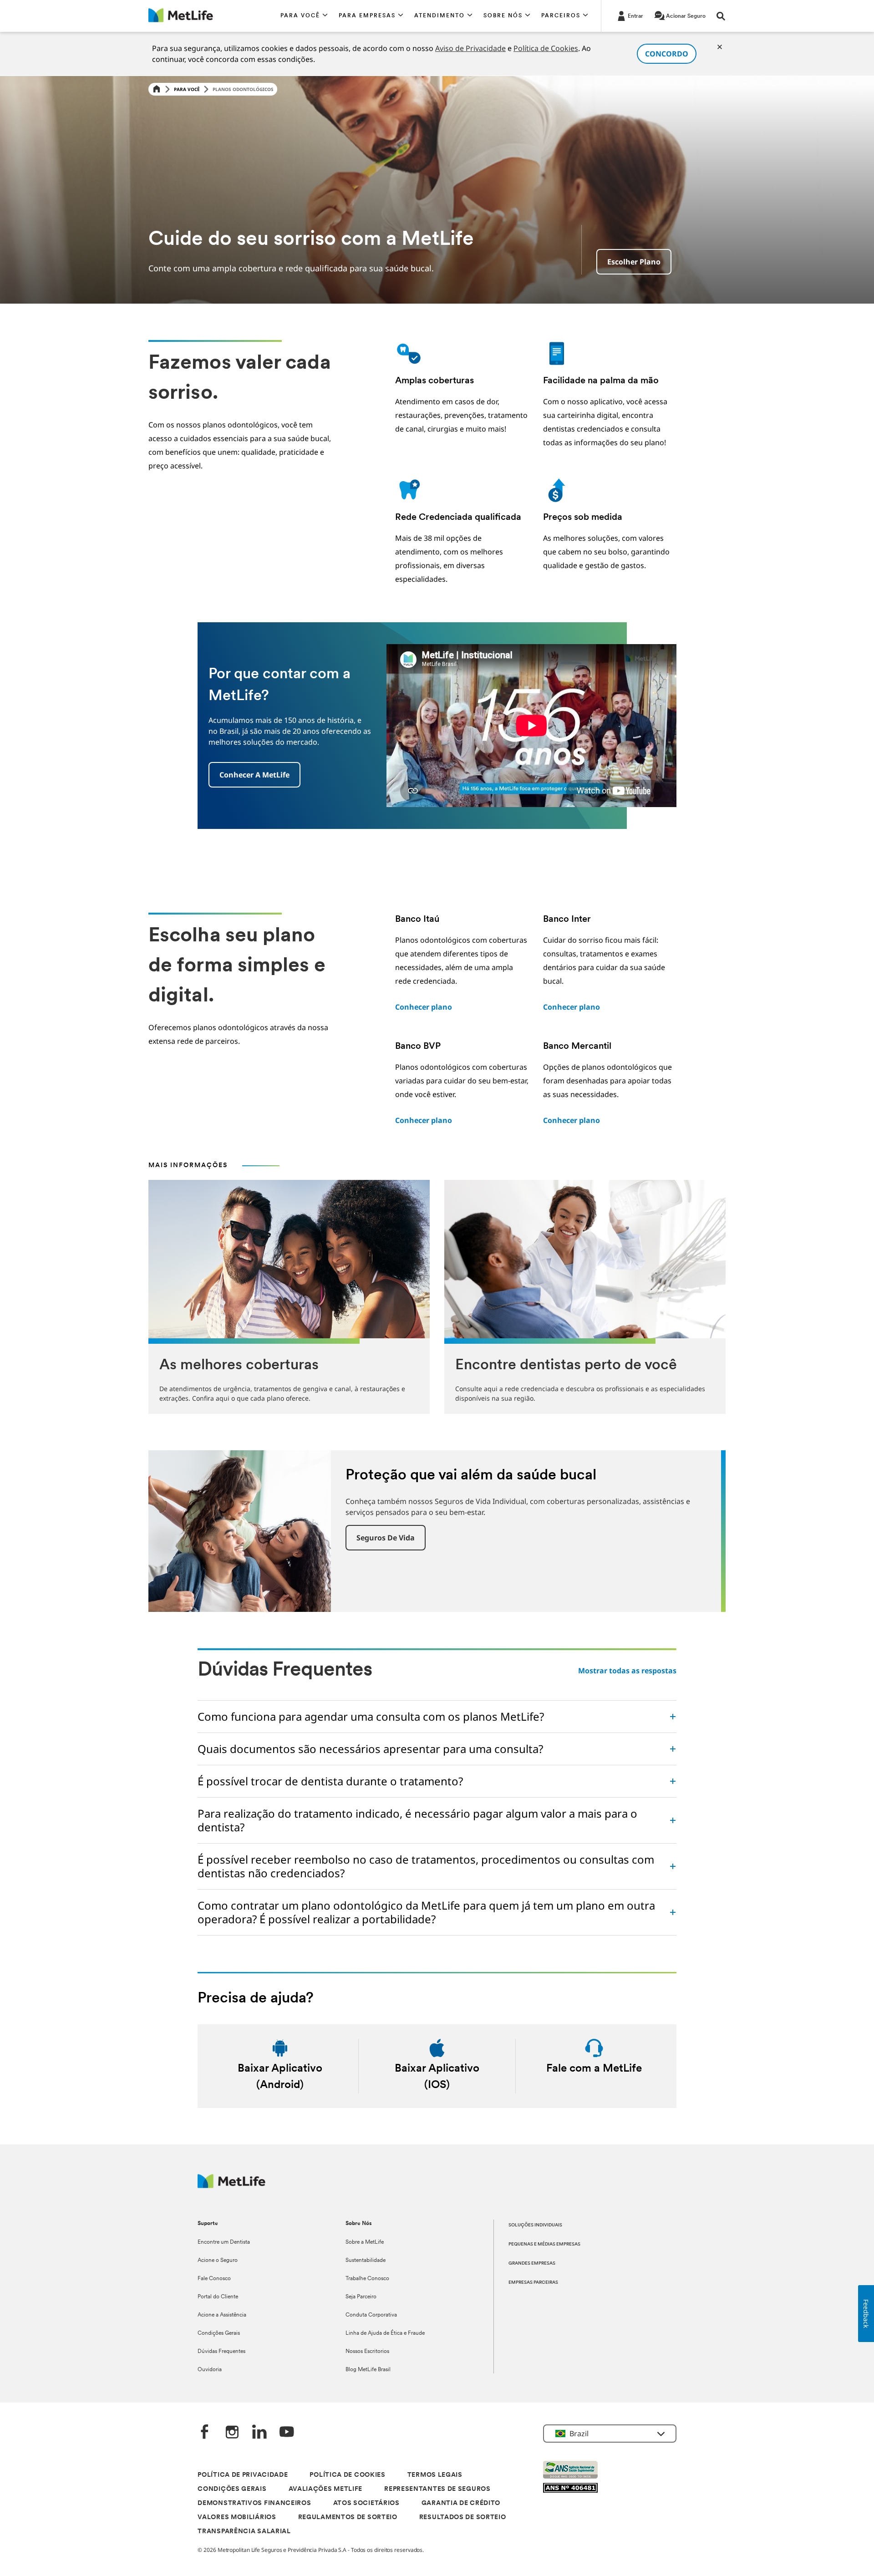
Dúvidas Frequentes (221, 2352)
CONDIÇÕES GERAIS (232, 2489)
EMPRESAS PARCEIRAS (533, 2283)
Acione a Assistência (222, 2315)
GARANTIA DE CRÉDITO (461, 2503)
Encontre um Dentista (224, 2242)
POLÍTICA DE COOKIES (347, 2475)
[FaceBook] (205, 2433)
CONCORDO (667, 54)
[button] (304, 16)
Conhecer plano (424, 1007)
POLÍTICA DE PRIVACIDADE (243, 2475)
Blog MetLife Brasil (368, 2370)
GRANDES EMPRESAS (532, 2264)
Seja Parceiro (361, 2297)
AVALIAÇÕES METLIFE (326, 2489)
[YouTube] (287, 2433)
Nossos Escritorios (367, 2352)
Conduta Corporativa (371, 2315)
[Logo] (231, 2186)
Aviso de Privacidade (470, 48)
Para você (187, 89)
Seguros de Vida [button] (386, 1538)
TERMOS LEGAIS (435, 2475)
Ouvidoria (210, 2370)
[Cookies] (720, 47)
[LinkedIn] (259, 2433)
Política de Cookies (546, 48)
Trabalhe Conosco (367, 2279)
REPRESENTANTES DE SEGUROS (437, 2489)
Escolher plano (634, 262)
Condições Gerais (219, 2333)
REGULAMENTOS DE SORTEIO (348, 2518)
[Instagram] (232, 2433)
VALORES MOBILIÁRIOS (237, 2518)
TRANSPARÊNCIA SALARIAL (244, 2532)
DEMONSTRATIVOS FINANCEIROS (254, 2503)
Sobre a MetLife (365, 2242)
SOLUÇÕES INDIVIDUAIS (535, 2225)
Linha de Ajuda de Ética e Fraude (385, 2333)
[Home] (157, 89)
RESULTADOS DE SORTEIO (463, 2518)
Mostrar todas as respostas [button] (627, 1671)
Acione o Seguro (218, 2261)
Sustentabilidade (366, 2261)
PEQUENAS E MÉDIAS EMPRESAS (544, 2244)
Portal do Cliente (218, 2297)
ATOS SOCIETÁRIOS (366, 2503)
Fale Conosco (214, 2279)
